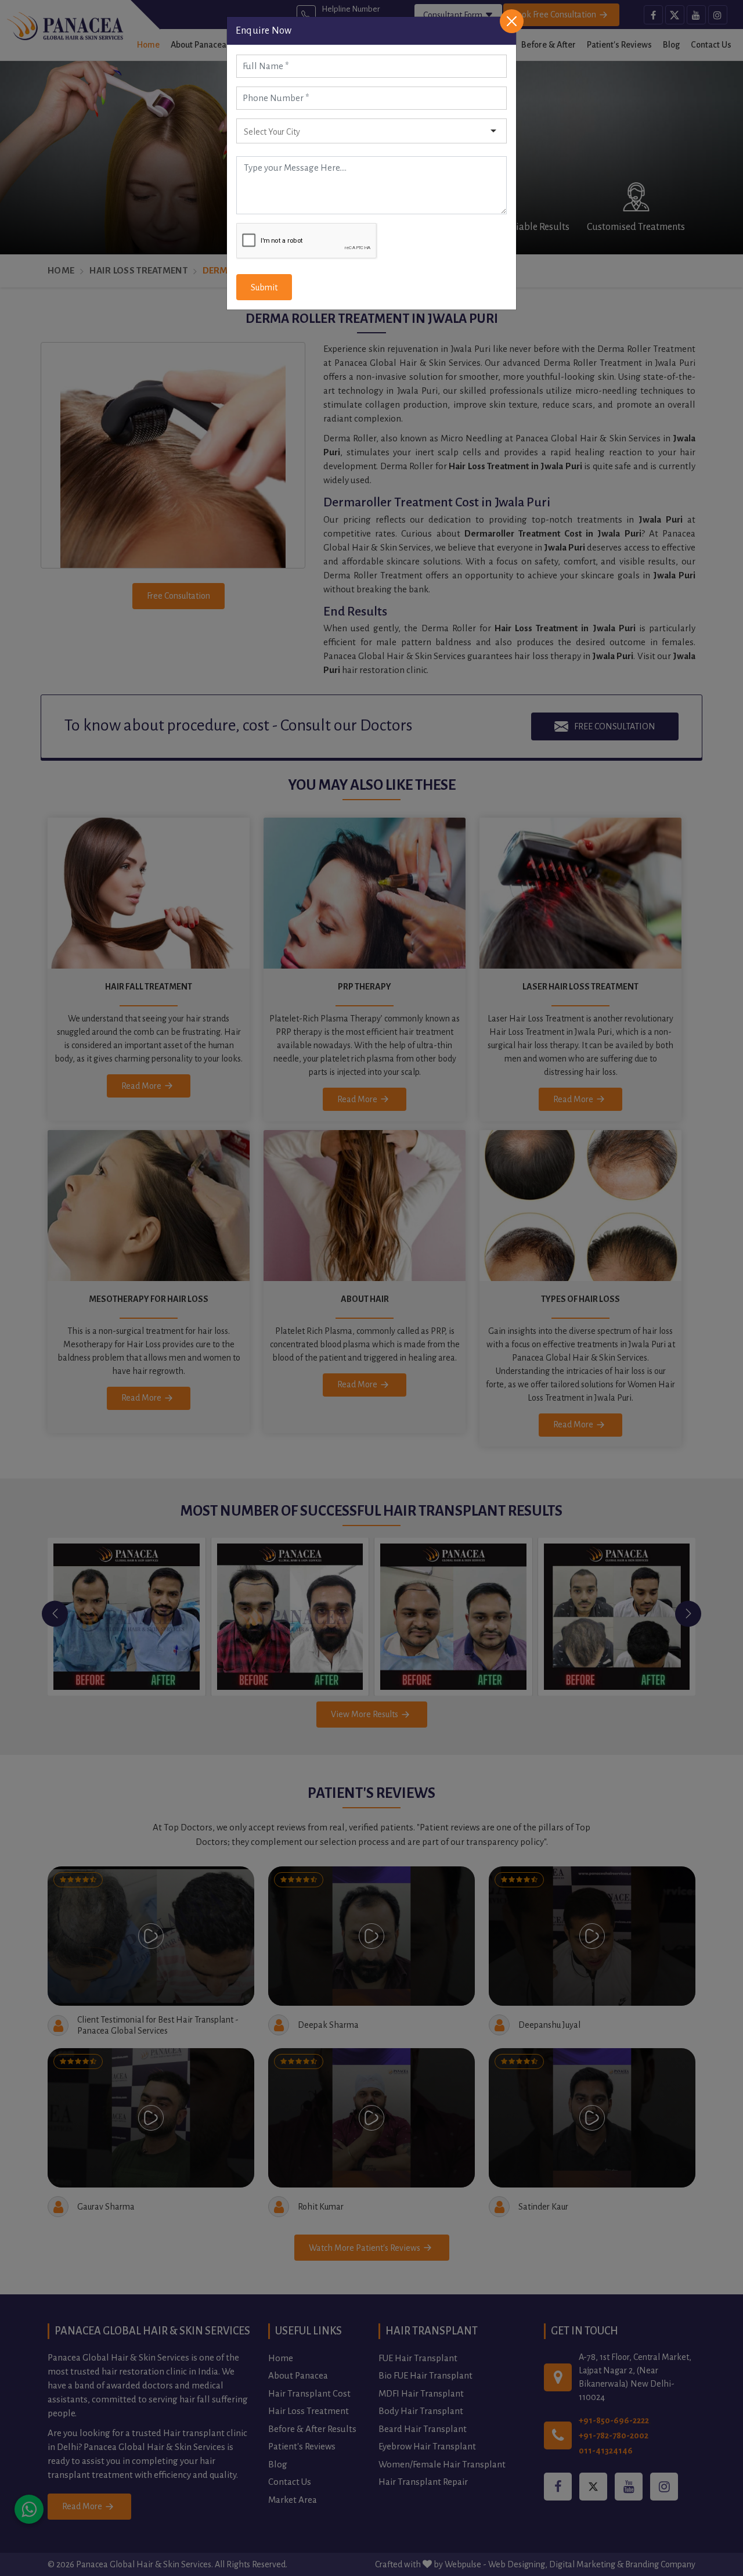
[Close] (512, 21)
